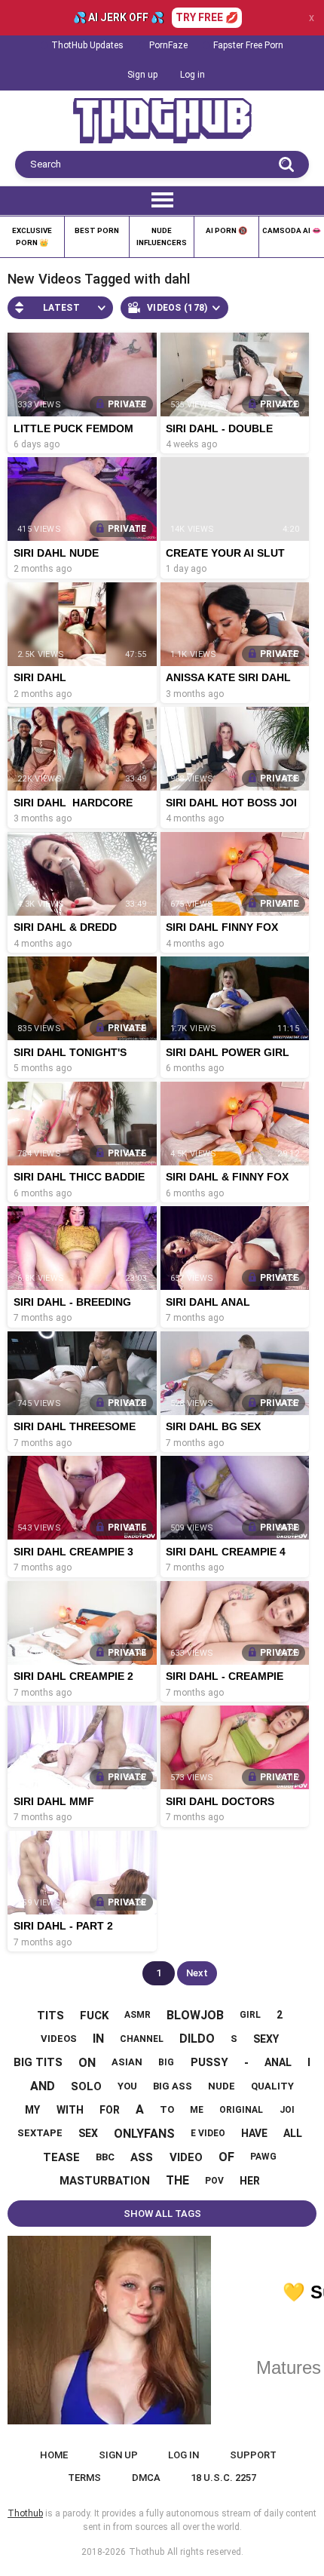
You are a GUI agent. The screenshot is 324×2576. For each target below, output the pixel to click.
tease (61, 2157)
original (241, 2110)
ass (142, 2157)
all (293, 2133)
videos (59, 2039)
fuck (94, 2016)
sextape (40, 2133)
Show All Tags (162, 2214)
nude (222, 2086)
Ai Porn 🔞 (226, 230)
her (250, 2181)
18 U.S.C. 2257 (223, 2478)
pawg (263, 2157)
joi (287, 2110)
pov (214, 2181)
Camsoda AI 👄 (292, 230)
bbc (105, 2157)
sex (88, 2133)
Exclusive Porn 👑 (32, 236)
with (70, 2110)
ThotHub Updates (87, 45)
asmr (138, 2015)
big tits (38, 2062)
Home (54, 2455)
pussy (209, 2062)
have (254, 2133)
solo (86, 2086)
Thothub (147, 2552)
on (87, 2063)
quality (272, 2086)
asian (127, 2062)
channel (142, 2039)
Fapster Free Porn (248, 45)
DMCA (146, 2478)
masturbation (105, 2181)
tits (50, 2016)
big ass (173, 2086)
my (32, 2110)
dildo (197, 2039)
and (43, 2086)
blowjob (195, 2015)
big (166, 2062)
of (226, 2157)
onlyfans (144, 2134)
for (110, 2110)
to (167, 2109)
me (197, 2110)
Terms (84, 2478)
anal (278, 2062)
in (98, 2039)
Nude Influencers (162, 236)
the (177, 2180)
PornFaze (168, 45)
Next (197, 1973)
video (186, 2157)
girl (250, 2015)
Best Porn (97, 230)
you (127, 2086)
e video (208, 2133)
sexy (266, 2039)
